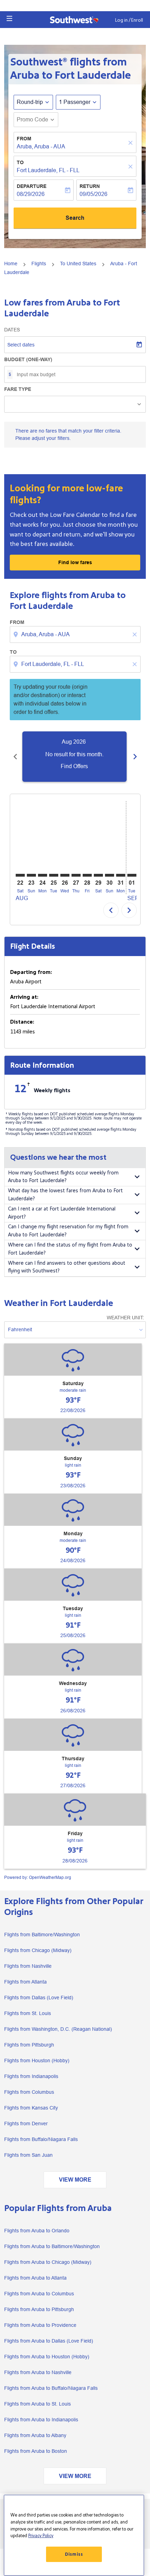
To (20, 162)
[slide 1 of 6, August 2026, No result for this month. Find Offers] (74, 757)
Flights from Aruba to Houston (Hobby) (47, 2357)
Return (90, 186)
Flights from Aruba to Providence (40, 2325)
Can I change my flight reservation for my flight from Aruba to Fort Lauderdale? (68, 1231)
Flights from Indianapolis (31, 2076)
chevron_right (135, 757)
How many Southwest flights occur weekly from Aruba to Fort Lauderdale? (63, 1177)
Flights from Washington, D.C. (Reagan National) (58, 2029)
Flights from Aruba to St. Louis (37, 2404)
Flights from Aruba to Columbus (39, 2294)
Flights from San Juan (28, 2155)
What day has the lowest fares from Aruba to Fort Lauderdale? (65, 1195)
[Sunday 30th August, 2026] (110, 875)
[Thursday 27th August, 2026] (76, 875)
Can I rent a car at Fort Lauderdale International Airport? (62, 1213)
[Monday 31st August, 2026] (121, 875)
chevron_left (15, 757)
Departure (32, 186)
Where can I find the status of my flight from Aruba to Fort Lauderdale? (70, 1249)
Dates (12, 330)
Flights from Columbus (29, 2092)
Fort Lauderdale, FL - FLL (48, 170)
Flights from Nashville (28, 1966)
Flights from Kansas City (31, 2108)
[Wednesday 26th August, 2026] (65, 875)
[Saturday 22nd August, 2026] (20, 875)
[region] (74, 2535)
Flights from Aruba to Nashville (38, 2372)
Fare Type (18, 389)
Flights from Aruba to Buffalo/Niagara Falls (51, 2388)
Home (11, 264)
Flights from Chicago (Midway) (38, 1950)
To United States (78, 264)
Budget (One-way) (28, 359)
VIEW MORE (75, 2180)
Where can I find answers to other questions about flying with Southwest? (67, 1267)
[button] (9, 19)
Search (75, 218)
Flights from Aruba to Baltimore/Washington (52, 2246)
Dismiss (74, 2554)
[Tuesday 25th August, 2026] (54, 875)
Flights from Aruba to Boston (36, 2451)
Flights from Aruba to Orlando (37, 2231)
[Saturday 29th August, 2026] (98, 875)
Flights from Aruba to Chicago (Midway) (48, 2262)
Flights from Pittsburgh (29, 2045)
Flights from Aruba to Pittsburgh (39, 2309)
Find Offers (74, 766)
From (24, 139)
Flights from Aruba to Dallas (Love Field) (49, 2341)
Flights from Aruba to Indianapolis (41, 2420)
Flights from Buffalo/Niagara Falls (41, 2139)
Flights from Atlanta (25, 1982)
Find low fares (75, 562)
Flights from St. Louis (28, 2013)
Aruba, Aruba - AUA (41, 146)
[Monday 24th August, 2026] (43, 875)
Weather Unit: (125, 1318)
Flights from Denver (26, 2124)
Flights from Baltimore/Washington (42, 1935)
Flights (39, 264)
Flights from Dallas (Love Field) (39, 1998)
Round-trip (30, 102)
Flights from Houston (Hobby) (37, 2061)
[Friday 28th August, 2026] (87, 875)
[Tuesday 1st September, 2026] (132, 875)
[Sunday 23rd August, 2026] (31, 875)
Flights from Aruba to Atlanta (35, 2278)
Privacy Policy (41, 2536)
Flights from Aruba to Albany (35, 2435)
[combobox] (76, 634)
